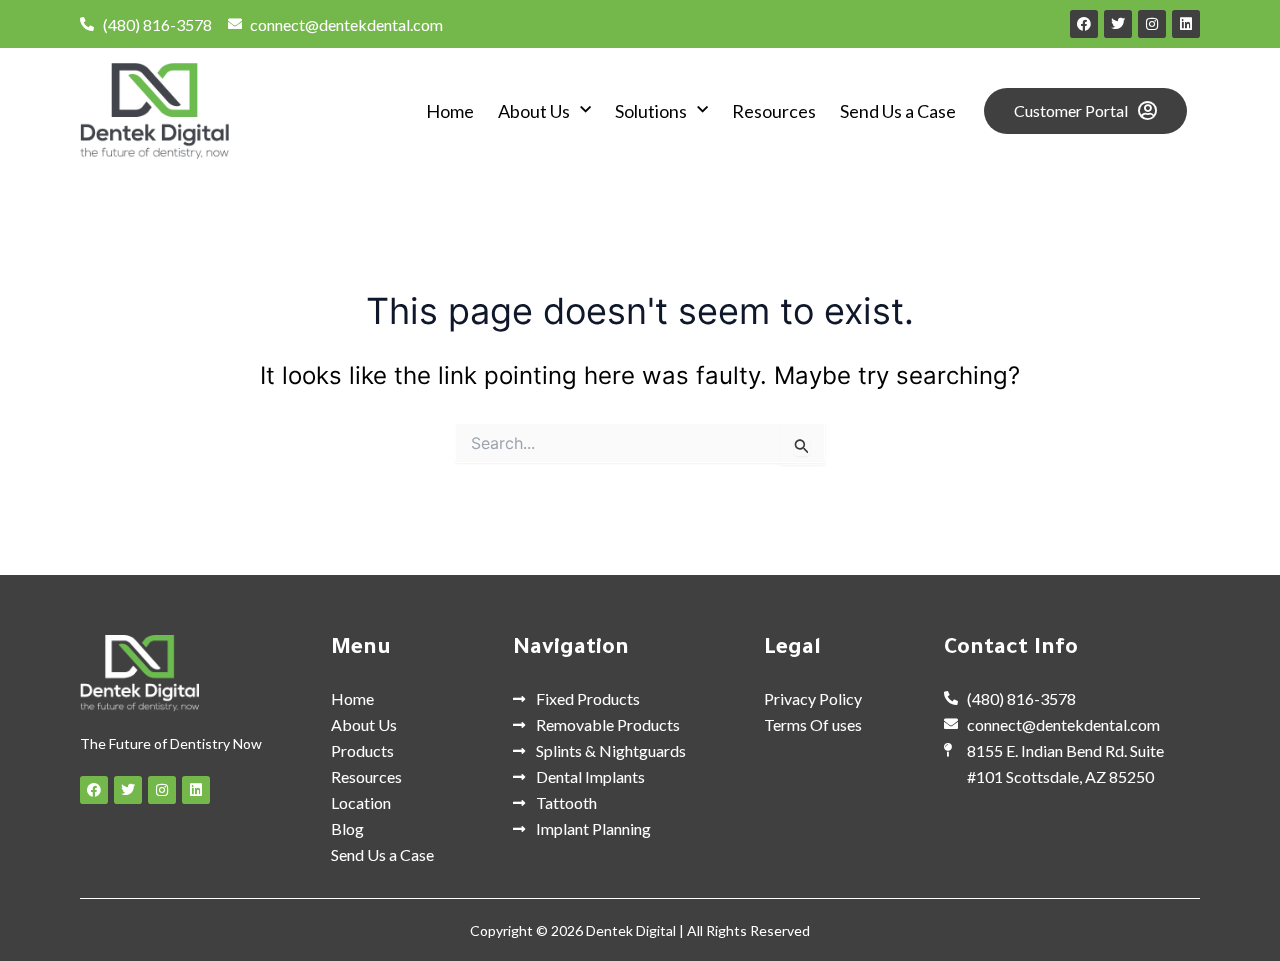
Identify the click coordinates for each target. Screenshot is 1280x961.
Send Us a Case (898, 111)
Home (450, 111)
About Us (534, 111)
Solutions (651, 111)
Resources (774, 111)
